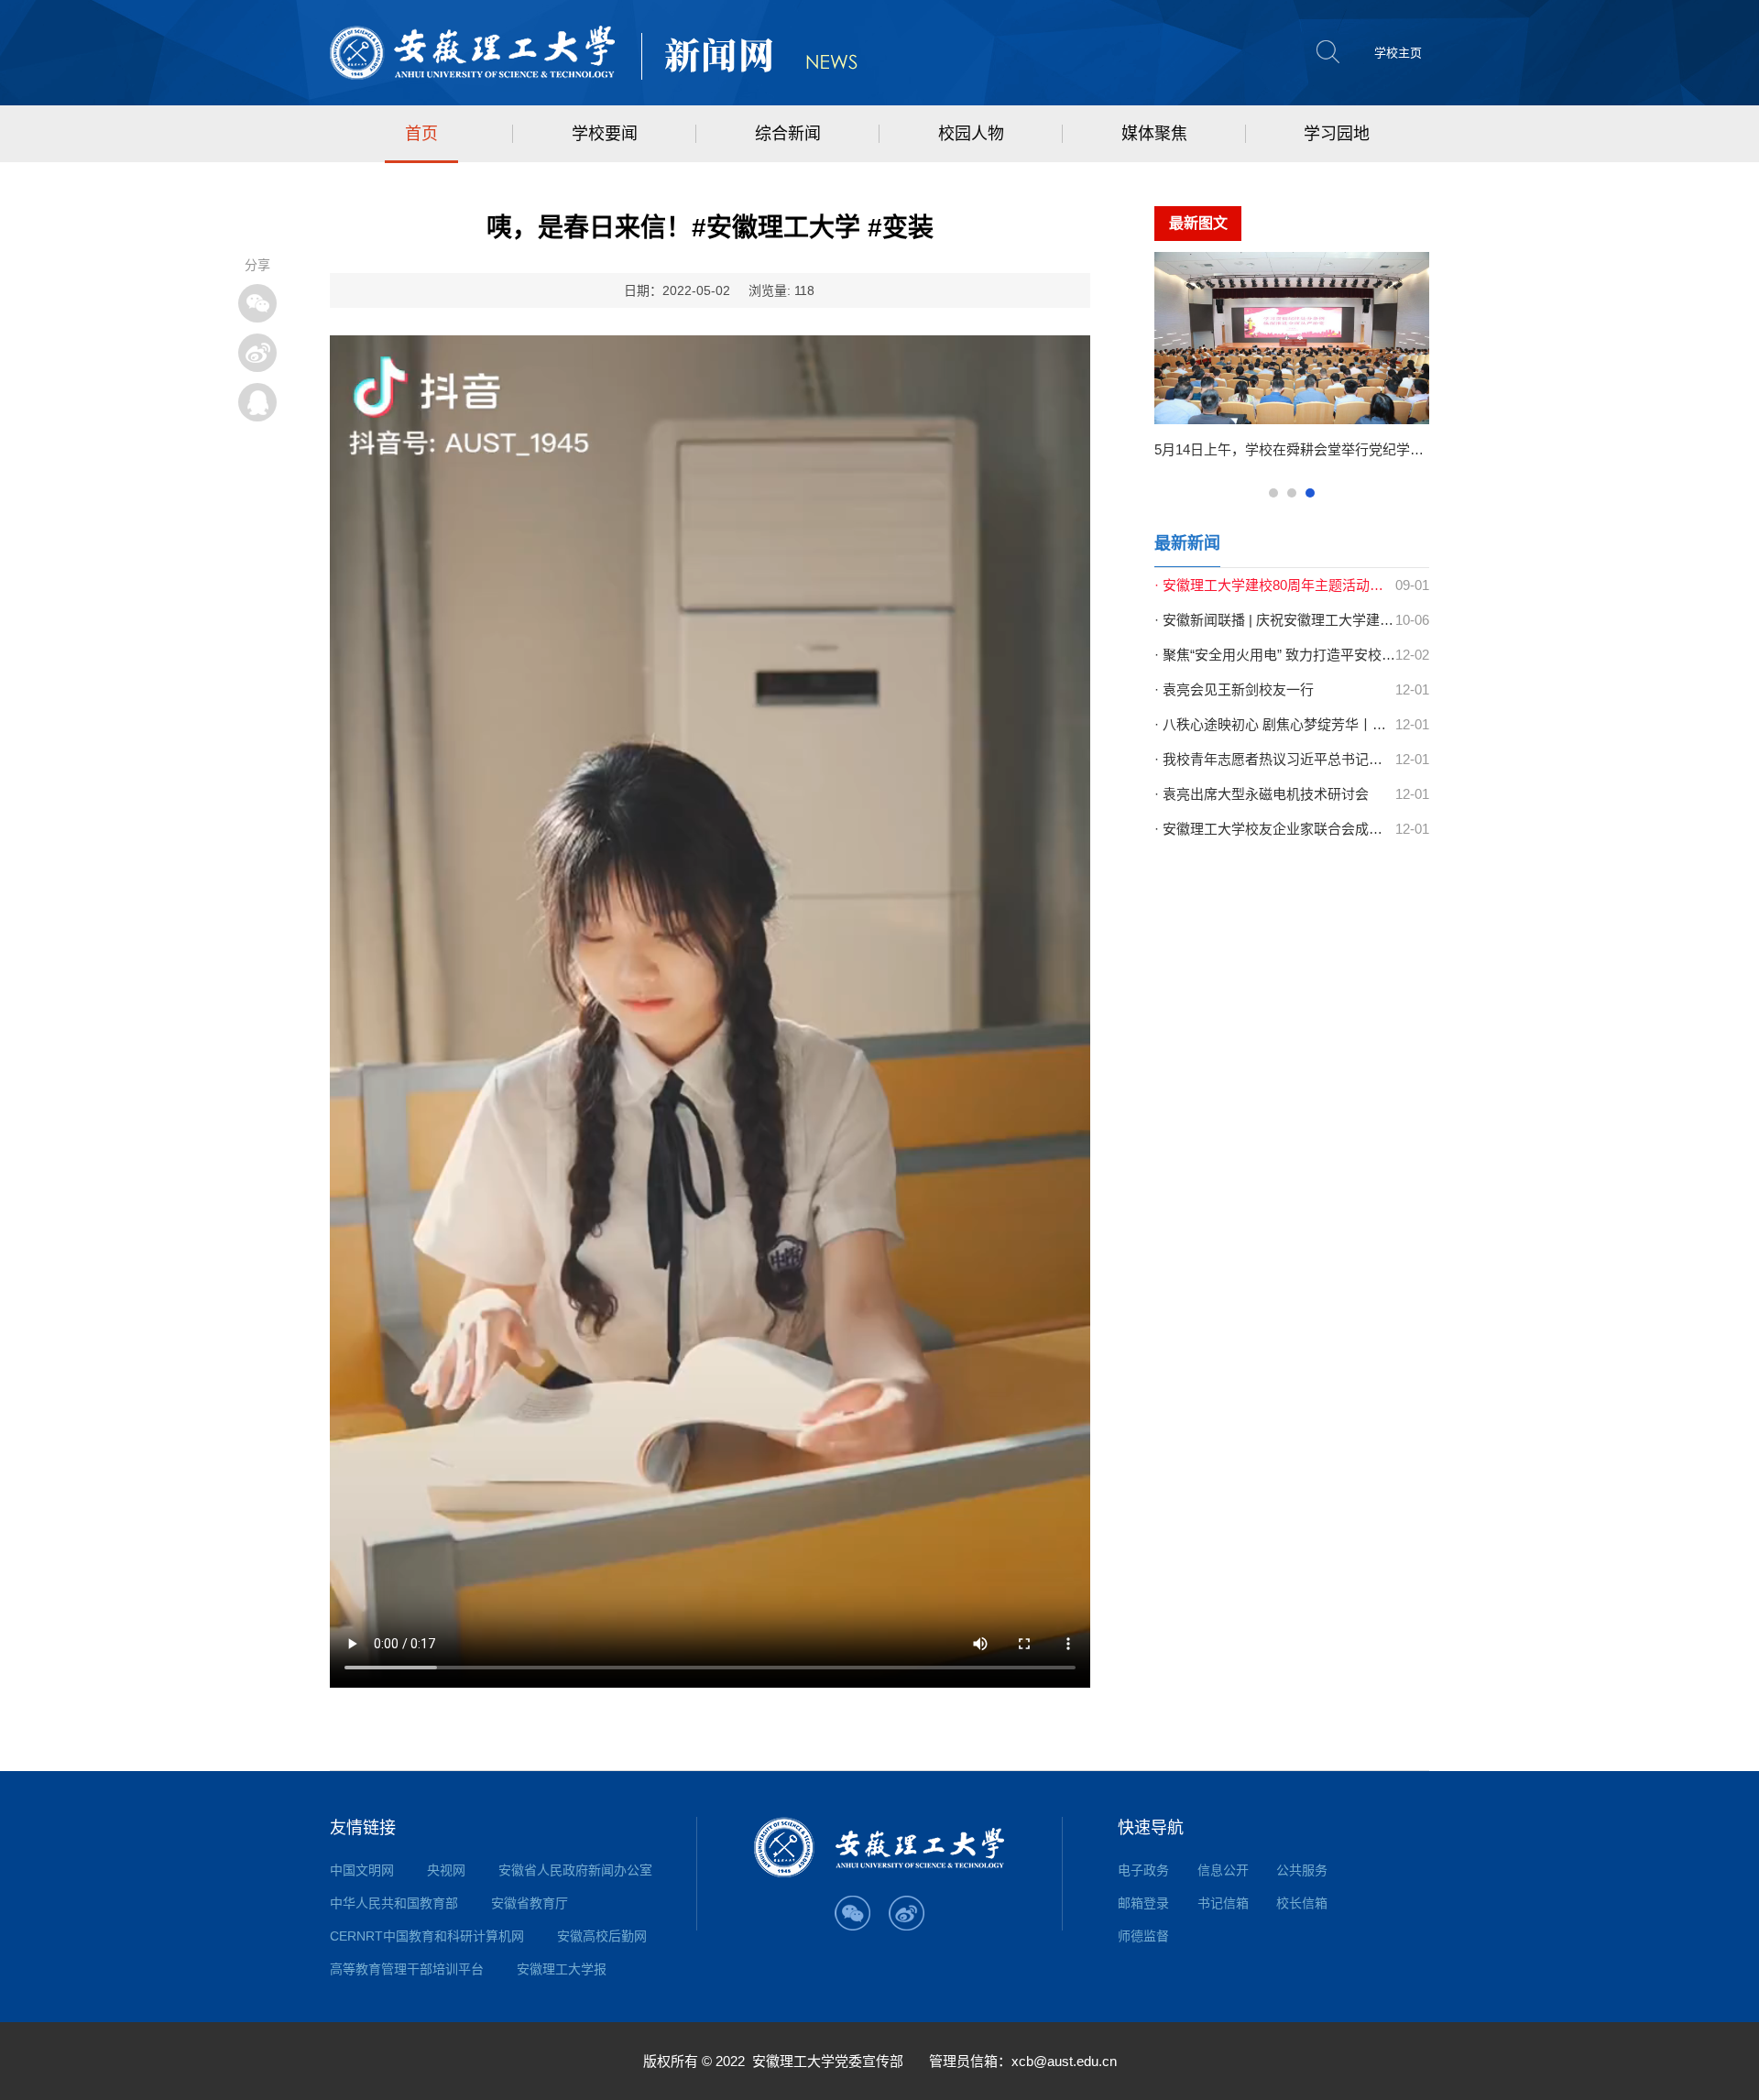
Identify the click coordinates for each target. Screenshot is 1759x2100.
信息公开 (1223, 1870)
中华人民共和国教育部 (394, 1903)
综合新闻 (788, 134)
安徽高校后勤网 (602, 1936)
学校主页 (1398, 53)
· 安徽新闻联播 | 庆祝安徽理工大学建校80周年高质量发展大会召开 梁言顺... (1275, 620)
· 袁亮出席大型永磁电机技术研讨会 (1262, 794)
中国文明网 (362, 1870)
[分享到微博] (257, 353)
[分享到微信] (257, 303)
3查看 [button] (1310, 493)
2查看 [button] (1292, 493)
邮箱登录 (1143, 1903)
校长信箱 (1302, 1903)
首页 (421, 134)
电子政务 (1143, 1870)
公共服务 (1302, 1870)
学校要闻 (605, 134)
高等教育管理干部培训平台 (407, 1969)
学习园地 (1337, 134)
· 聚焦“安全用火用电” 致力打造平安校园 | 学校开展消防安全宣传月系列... (1275, 655)
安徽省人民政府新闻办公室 (575, 1870)
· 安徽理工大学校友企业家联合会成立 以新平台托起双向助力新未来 (1275, 829)
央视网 (446, 1870)
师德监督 (1143, 1936)
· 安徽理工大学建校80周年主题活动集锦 (1275, 585)
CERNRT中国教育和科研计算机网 (427, 1936)
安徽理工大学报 (562, 1969)
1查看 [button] (1273, 493)
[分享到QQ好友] (257, 402)
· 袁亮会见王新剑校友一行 (1234, 689)
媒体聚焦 (1154, 134)
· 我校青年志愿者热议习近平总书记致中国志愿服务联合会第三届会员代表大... (1275, 759)
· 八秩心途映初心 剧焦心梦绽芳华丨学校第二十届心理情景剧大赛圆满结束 (1275, 724)
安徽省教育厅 (530, 1903)
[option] (1292, 363)
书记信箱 (1223, 1903)
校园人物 (971, 134)
